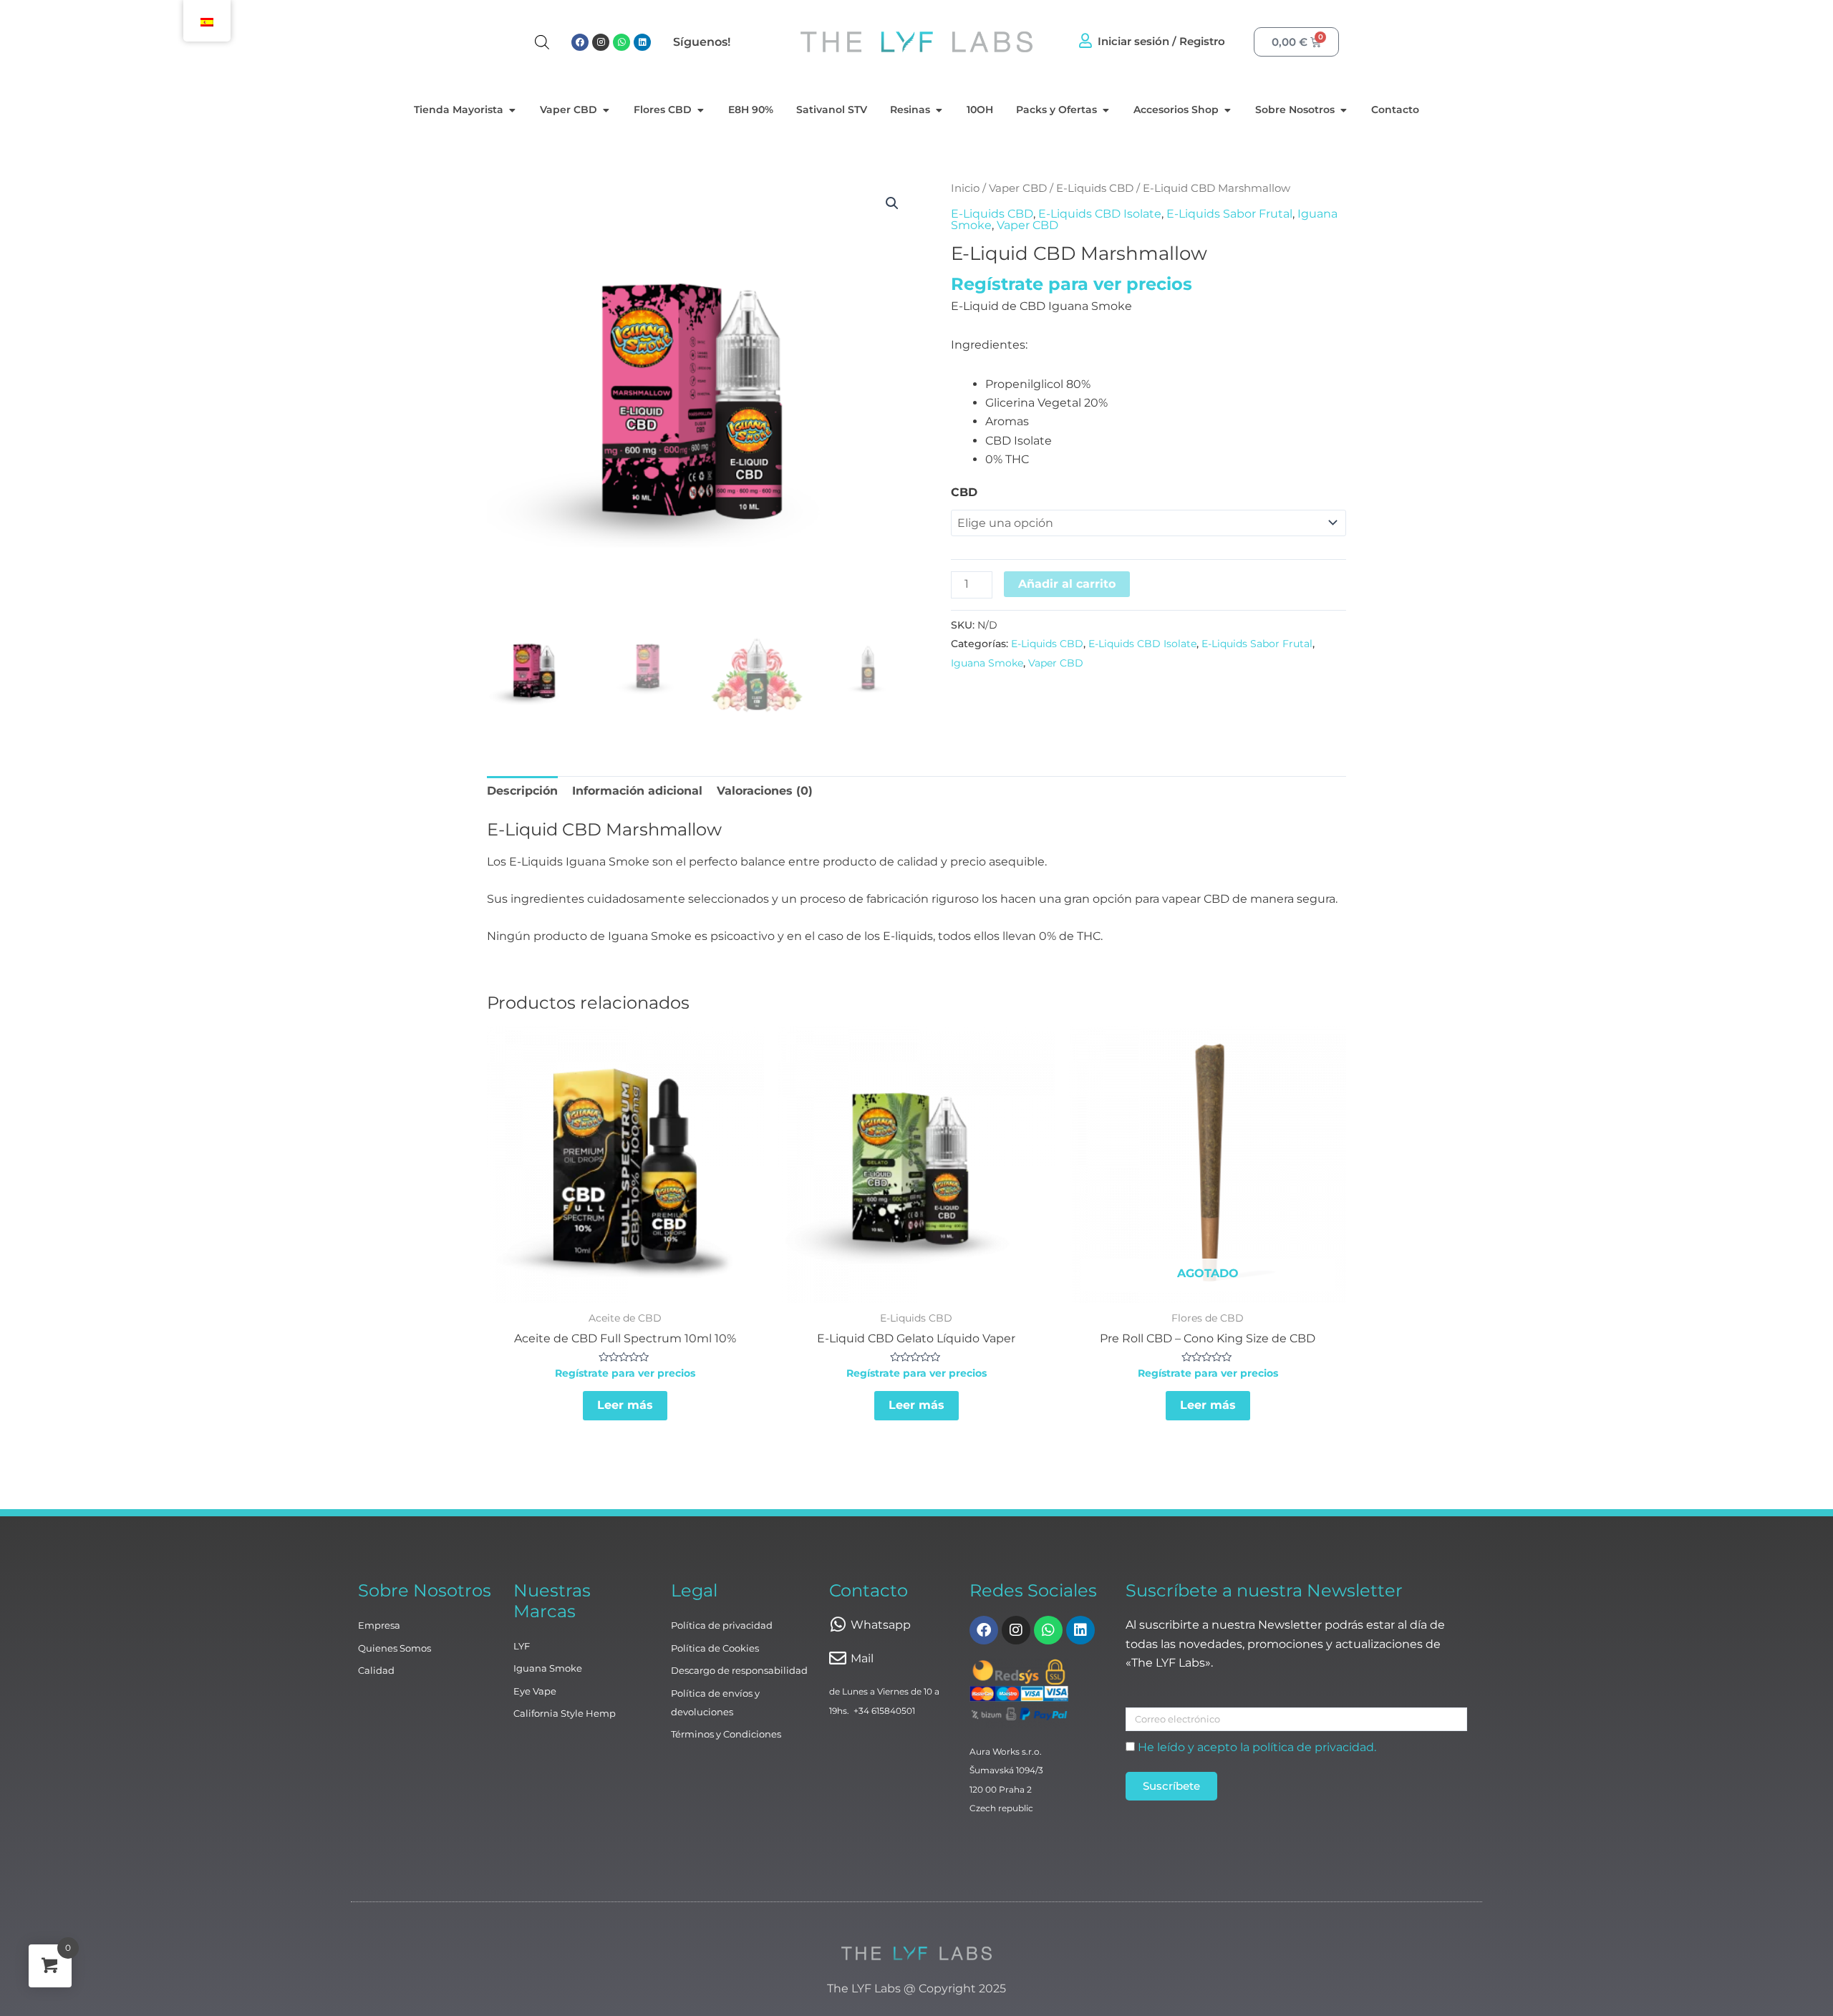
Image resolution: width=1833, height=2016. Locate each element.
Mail (862, 1658)
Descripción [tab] (522, 791)
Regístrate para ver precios (1072, 284)
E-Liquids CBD (1095, 188)
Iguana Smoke (987, 663)
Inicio (965, 188)
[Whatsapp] (838, 1624)
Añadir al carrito (1067, 584)
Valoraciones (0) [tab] (765, 791)
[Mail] (838, 1658)
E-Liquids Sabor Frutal (1229, 214)
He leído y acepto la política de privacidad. (1257, 1747)
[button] (892, 203)
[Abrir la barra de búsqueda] (542, 42)
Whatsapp (881, 1625)
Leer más (625, 1405)
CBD (964, 492)
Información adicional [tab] (637, 791)
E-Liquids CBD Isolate (1100, 214)
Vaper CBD (1018, 188)
